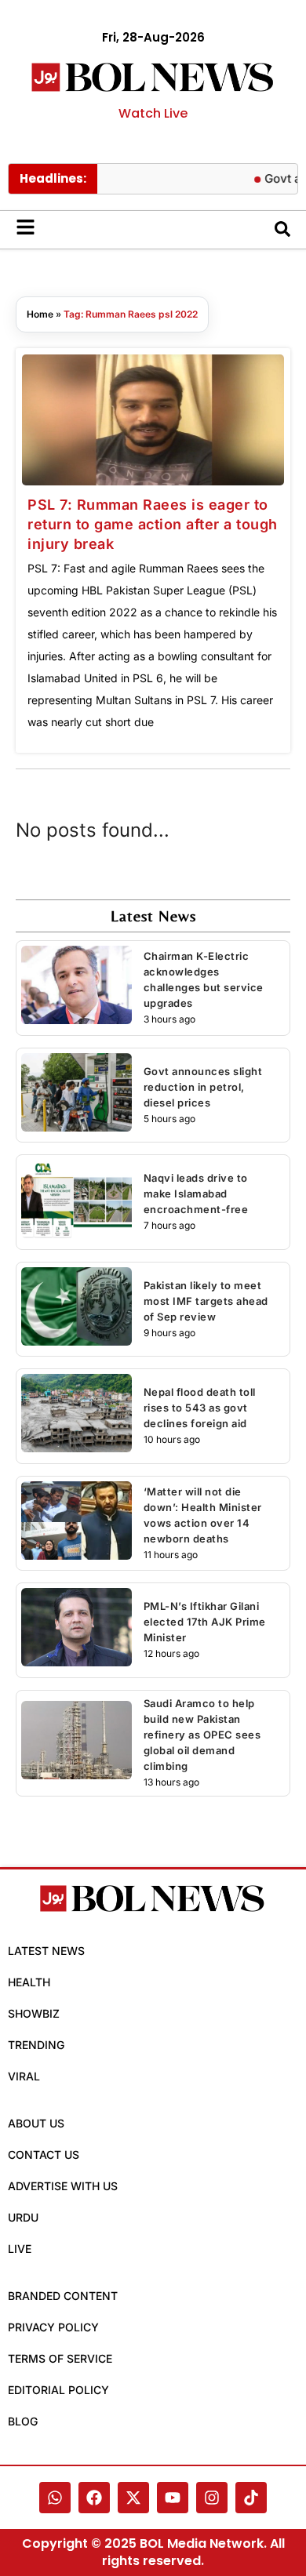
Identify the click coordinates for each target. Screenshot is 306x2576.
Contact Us (44, 2155)
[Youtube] (173, 2498)
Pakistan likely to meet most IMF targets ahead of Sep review (206, 1301)
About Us (36, 2123)
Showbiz (34, 2013)
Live (20, 2249)
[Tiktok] (251, 2498)
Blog (23, 2421)
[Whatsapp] (55, 2498)
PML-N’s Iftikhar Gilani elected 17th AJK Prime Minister (205, 1622)
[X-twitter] (133, 2498)
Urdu (23, 2217)
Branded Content (63, 2296)
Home (40, 314)
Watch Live (153, 113)
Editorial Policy (58, 2390)
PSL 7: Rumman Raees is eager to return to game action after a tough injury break (153, 524)
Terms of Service (60, 2358)
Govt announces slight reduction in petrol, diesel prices (203, 1087)
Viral (24, 2076)
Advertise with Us (63, 2186)
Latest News (46, 1951)
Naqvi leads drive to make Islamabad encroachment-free (196, 1194)
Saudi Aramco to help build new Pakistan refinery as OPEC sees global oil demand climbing (202, 1735)
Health (29, 1982)
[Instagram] (212, 2498)
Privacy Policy (53, 2327)
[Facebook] (94, 2498)
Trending (36, 2045)
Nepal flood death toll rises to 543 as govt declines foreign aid (200, 1408)
